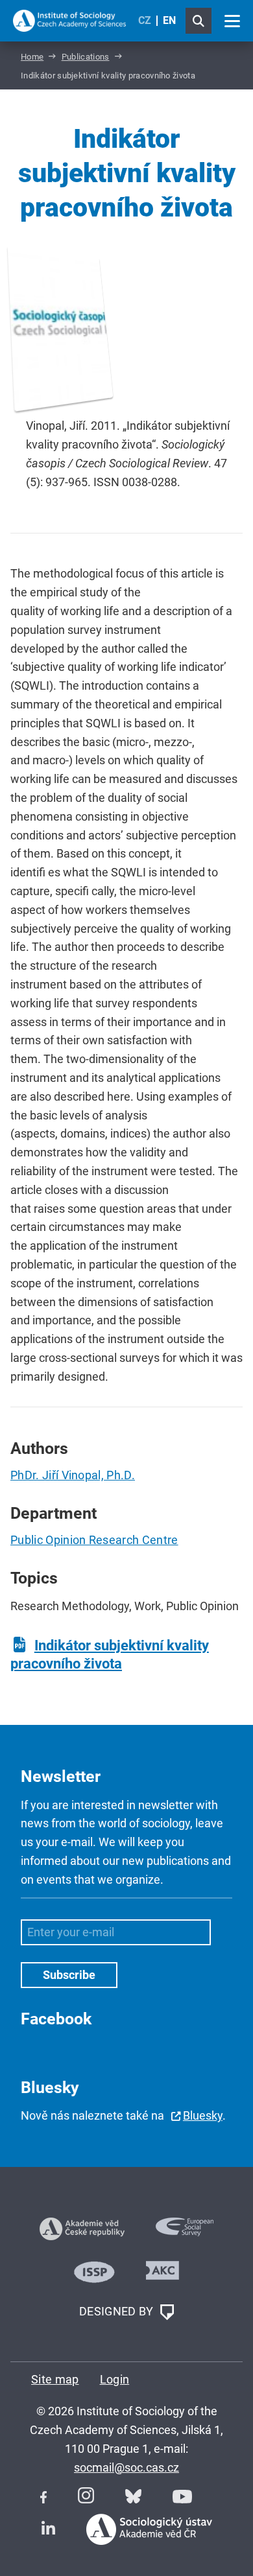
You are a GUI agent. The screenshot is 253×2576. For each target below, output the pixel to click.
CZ (145, 20)
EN (169, 20)
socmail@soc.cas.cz (126, 2467)
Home (32, 57)
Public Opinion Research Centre (94, 1540)
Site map (55, 2379)
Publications (86, 57)
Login (115, 2379)
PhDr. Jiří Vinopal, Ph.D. (73, 1475)
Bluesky (203, 2115)
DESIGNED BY (118, 2311)
